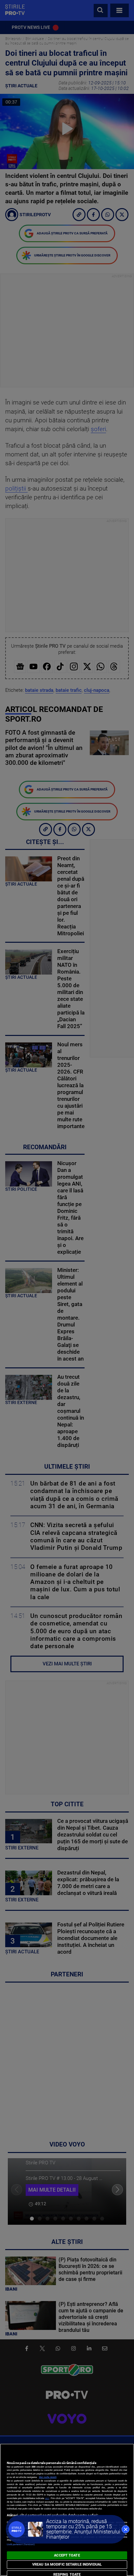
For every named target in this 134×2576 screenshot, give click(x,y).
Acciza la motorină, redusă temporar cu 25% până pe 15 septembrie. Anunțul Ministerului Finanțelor (83, 2529)
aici (47, 2498)
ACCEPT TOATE (67, 2555)
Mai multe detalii (48, 2477)
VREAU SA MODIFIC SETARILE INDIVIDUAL (67, 2564)
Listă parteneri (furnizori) (21, 2544)
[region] (67, 2510)
